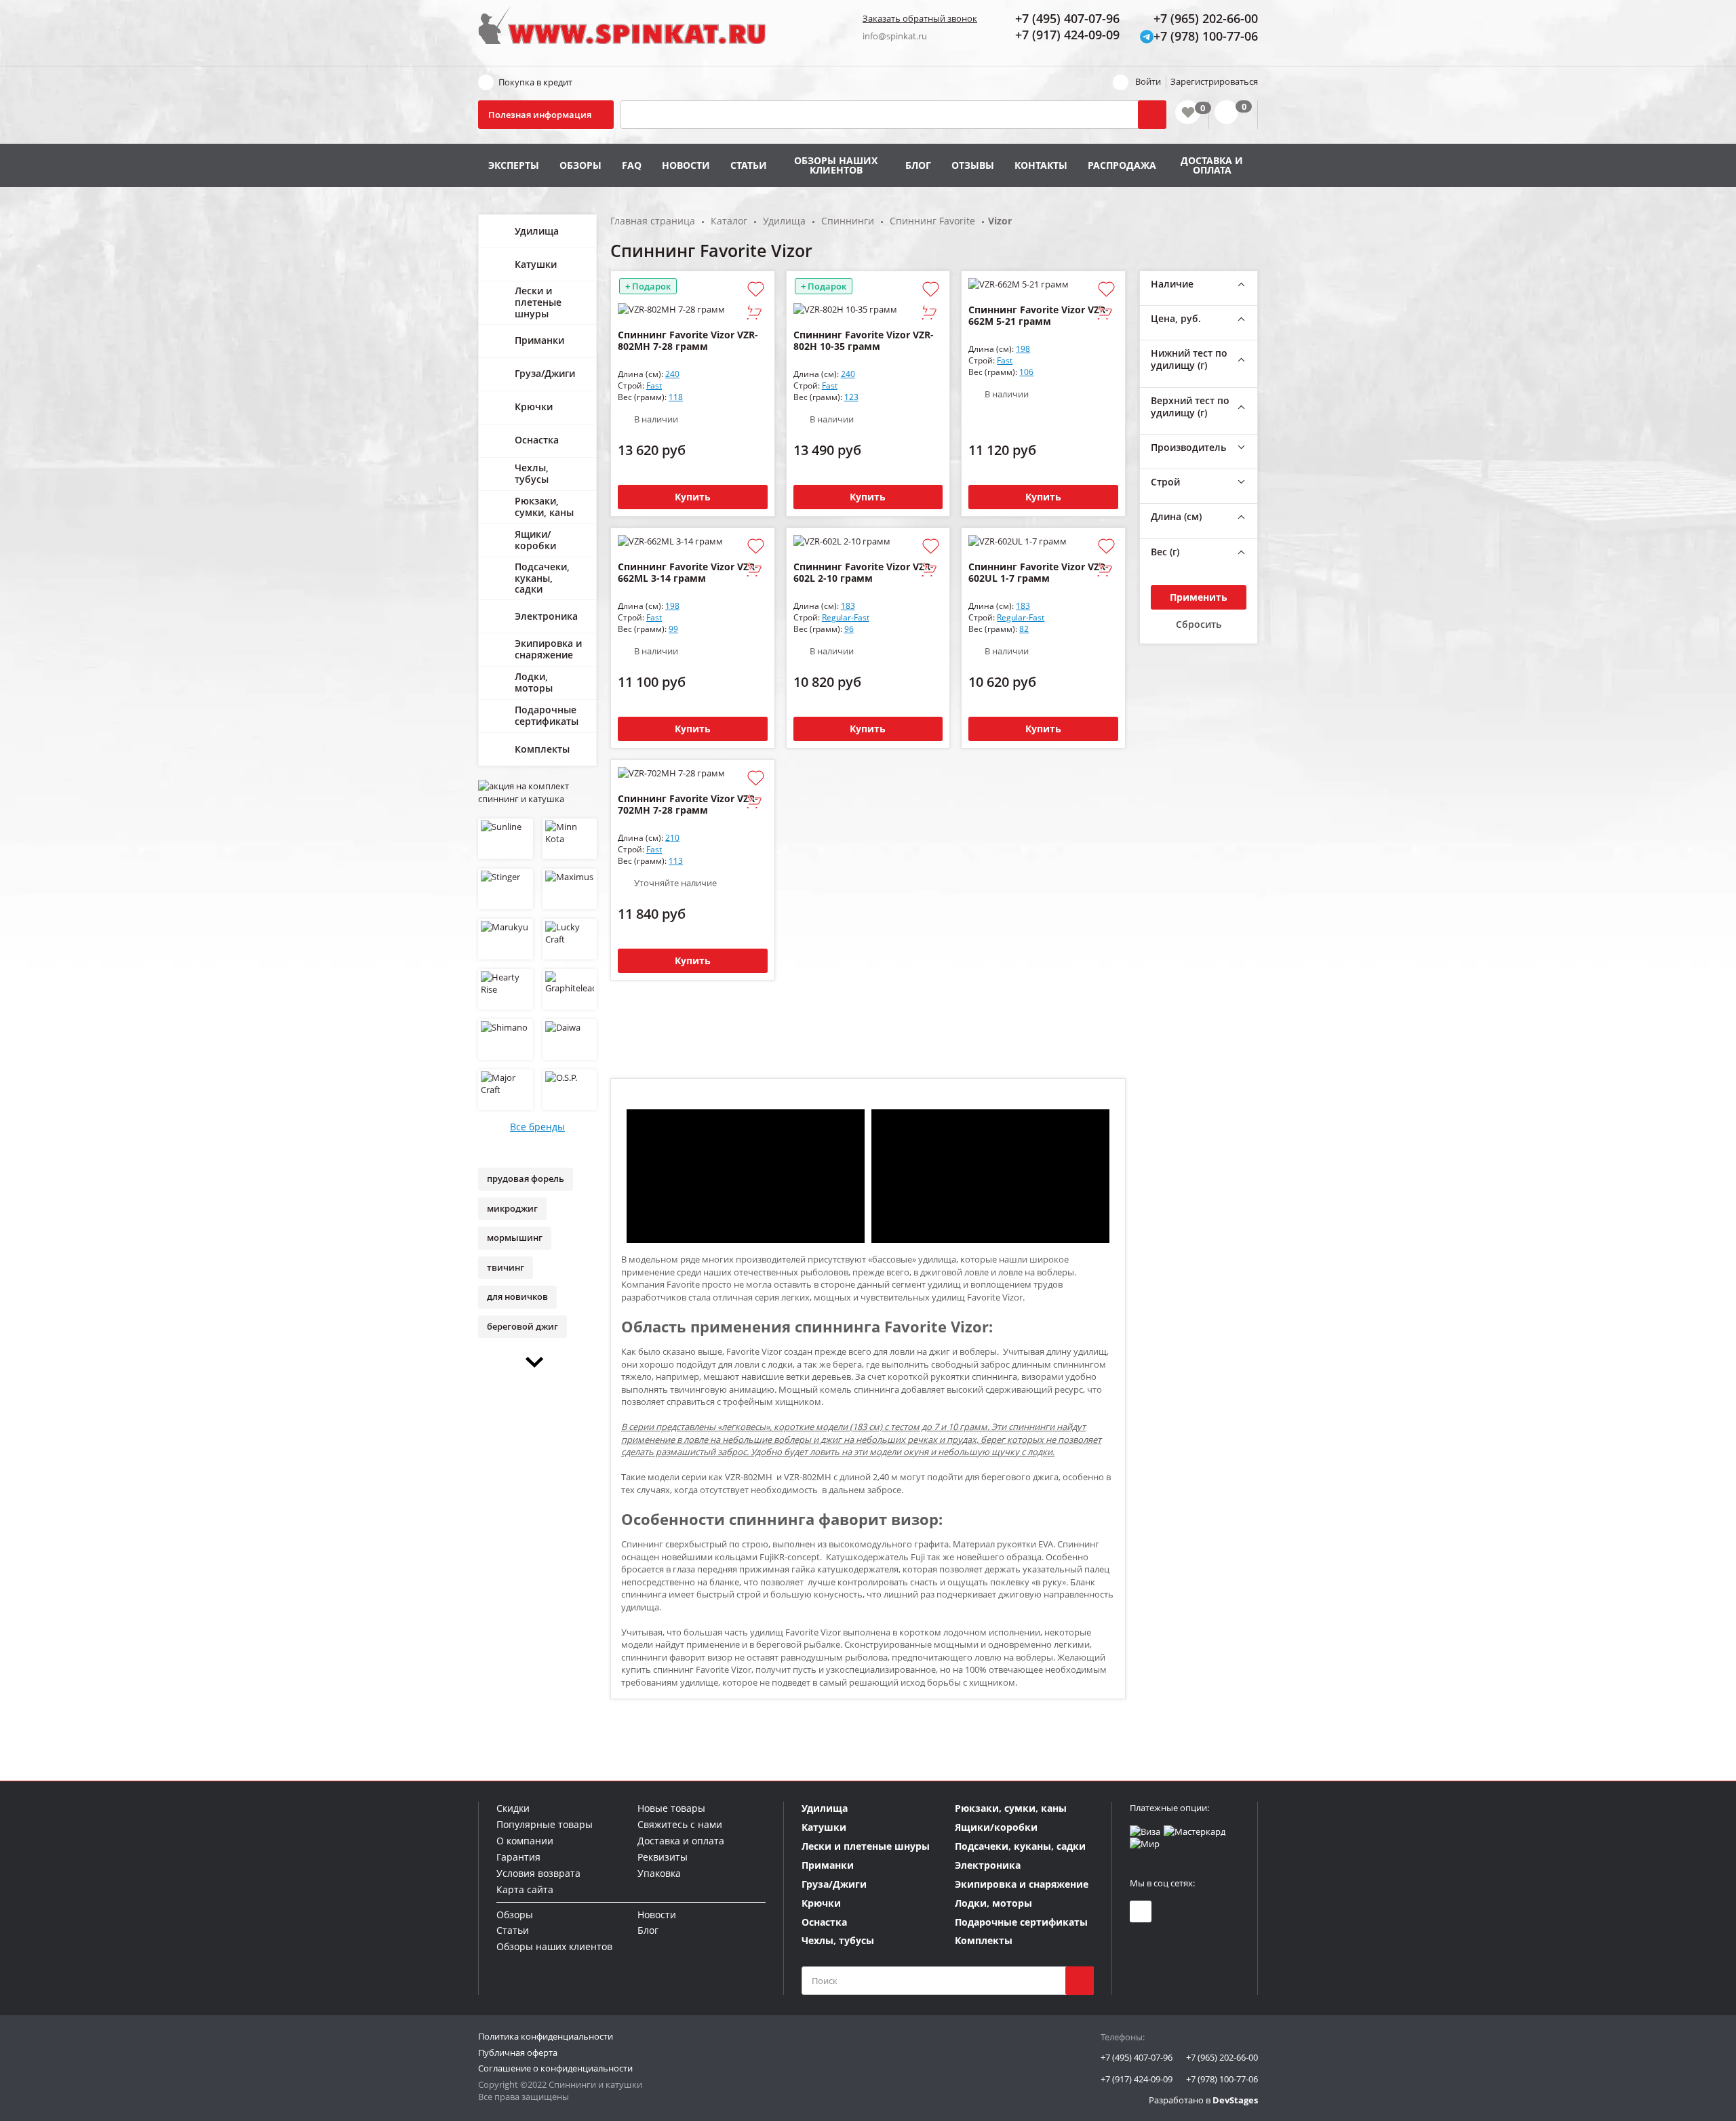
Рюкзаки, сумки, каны (544, 507)
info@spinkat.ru (895, 36)
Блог (918, 165)
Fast (654, 385)
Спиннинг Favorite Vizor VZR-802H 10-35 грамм (864, 340)
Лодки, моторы (534, 682)
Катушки (536, 264)
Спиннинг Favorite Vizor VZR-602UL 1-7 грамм (1039, 572)
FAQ (632, 165)
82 (1024, 629)
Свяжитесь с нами (680, 1824)
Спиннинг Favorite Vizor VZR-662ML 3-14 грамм (688, 572)
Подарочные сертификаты (547, 715)
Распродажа (1122, 165)
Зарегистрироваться (1214, 81)
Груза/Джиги (545, 373)
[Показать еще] (537, 1362)
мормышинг (515, 1237)
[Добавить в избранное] (756, 290)
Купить (693, 497)
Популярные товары (545, 1824)
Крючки (534, 407)
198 (1023, 349)
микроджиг (512, 1208)
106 (1026, 372)
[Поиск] (1152, 115)
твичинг (506, 1267)
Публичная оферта (518, 2053)
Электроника (546, 616)
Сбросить (1199, 624)
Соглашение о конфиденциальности (555, 2068)
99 (673, 629)
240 (672, 374)
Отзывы (973, 165)
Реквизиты (663, 1857)
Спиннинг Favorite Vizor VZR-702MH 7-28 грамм (688, 804)
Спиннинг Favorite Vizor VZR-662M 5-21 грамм (1039, 315)
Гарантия (518, 1857)
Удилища (537, 231)
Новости (686, 165)
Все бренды (537, 1127)
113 (676, 861)
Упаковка (659, 1873)
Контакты (1041, 165)
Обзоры (580, 165)
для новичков (517, 1296)
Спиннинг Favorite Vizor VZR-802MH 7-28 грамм (688, 340)
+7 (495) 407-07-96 (1137, 2057)
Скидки (513, 1808)
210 (672, 838)
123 (851, 397)
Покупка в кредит (535, 82)
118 (676, 397)
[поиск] (1080, 1981)
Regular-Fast (846, 617)
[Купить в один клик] (754, 314)
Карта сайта (525, 1889)
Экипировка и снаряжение (548, 649)
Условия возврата (538, 1873)
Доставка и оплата (1212, 165)
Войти (1148, 81)
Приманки (539, 340)
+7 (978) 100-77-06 (1222, 2079)
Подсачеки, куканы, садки (542, 578)
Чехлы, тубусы (532, 473)
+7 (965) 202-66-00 (1222, 2057)
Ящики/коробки (535, 540)
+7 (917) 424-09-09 (1137, 2079)
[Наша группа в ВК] (1141, 1911)
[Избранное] (1188, 112)
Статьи (749, 165)
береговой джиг (522, 1326)
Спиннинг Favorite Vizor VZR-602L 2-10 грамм (864, 572)
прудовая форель (526, 1178)
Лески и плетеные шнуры (538, 302)
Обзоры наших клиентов (836, 165)
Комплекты (542, 749)
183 (848, 606)
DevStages (1235, 2100)
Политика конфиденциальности (546, 2036)
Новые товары (671, 1808)
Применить (1199, 597)
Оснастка (537, 440)
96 (849, 629)
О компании (525, 1841)
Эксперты (514, 165)
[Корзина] (1233, 115)
